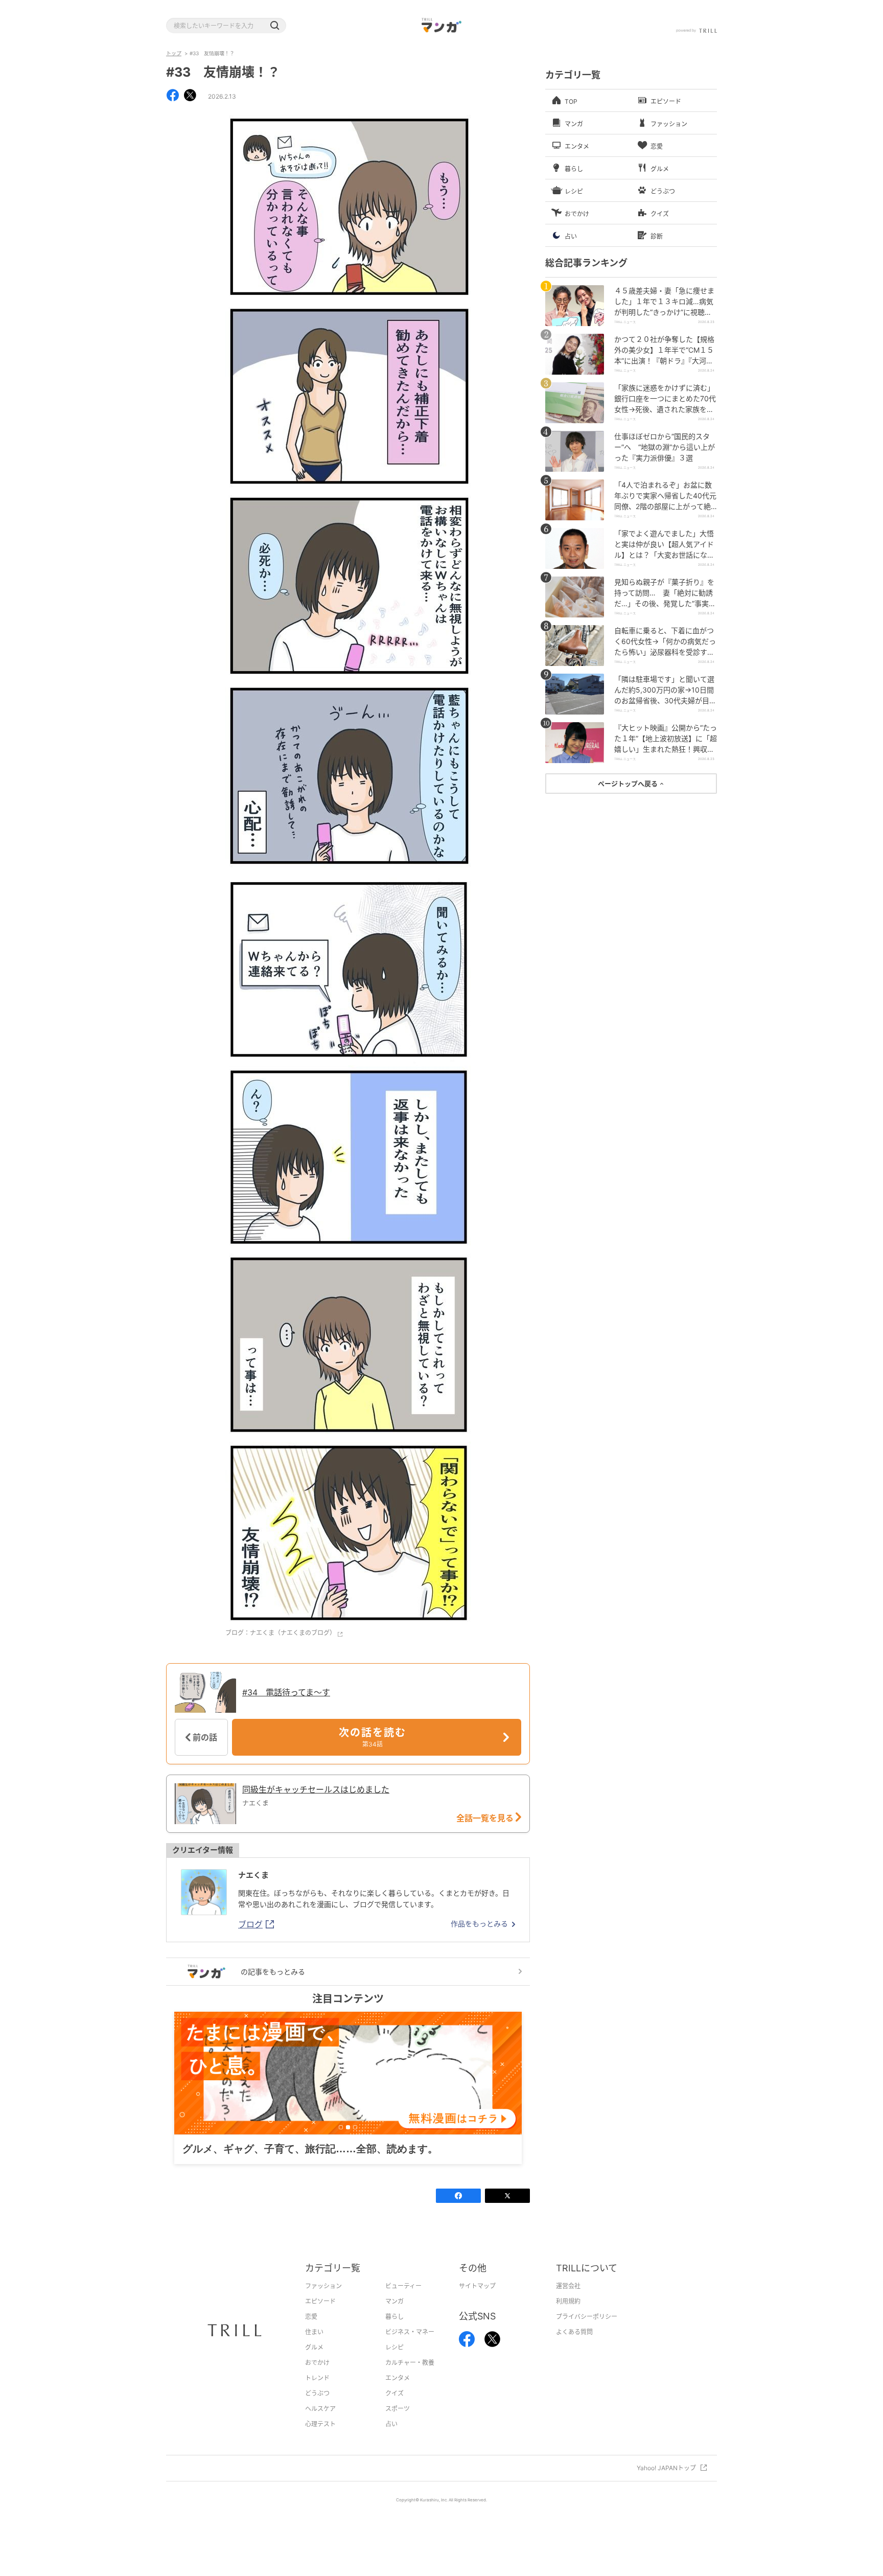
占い (391, 2440)
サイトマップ (477, 2302)
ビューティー (403, 2302)
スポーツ (398, 2424)
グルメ (314, 2363)
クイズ (394, 2409)
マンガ (394, 2317)
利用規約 (568, 2317)
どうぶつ (317, 2409)
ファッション (323, 2302)
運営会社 (568, 2302)
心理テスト (320, 2440)
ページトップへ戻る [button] (629, 784)
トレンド (317, 2394)
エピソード (320, 2317)
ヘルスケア (320, 2424)
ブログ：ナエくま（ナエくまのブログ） (281, 1633)
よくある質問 (574, 2348)
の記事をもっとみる (273, 1972)
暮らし (394, 2332)
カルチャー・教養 (410, 2378)
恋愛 (311, 2332)
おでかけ (317, 2378)
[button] (274, 26)
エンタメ (398, 2394)
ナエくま (253, 1875)
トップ (174, 53)
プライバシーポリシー (587, 2332)
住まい (314, 2348)
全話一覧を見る (486, 1818)
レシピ (394, 2363)
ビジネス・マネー (410, 2348)
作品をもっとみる (479, 1924)
